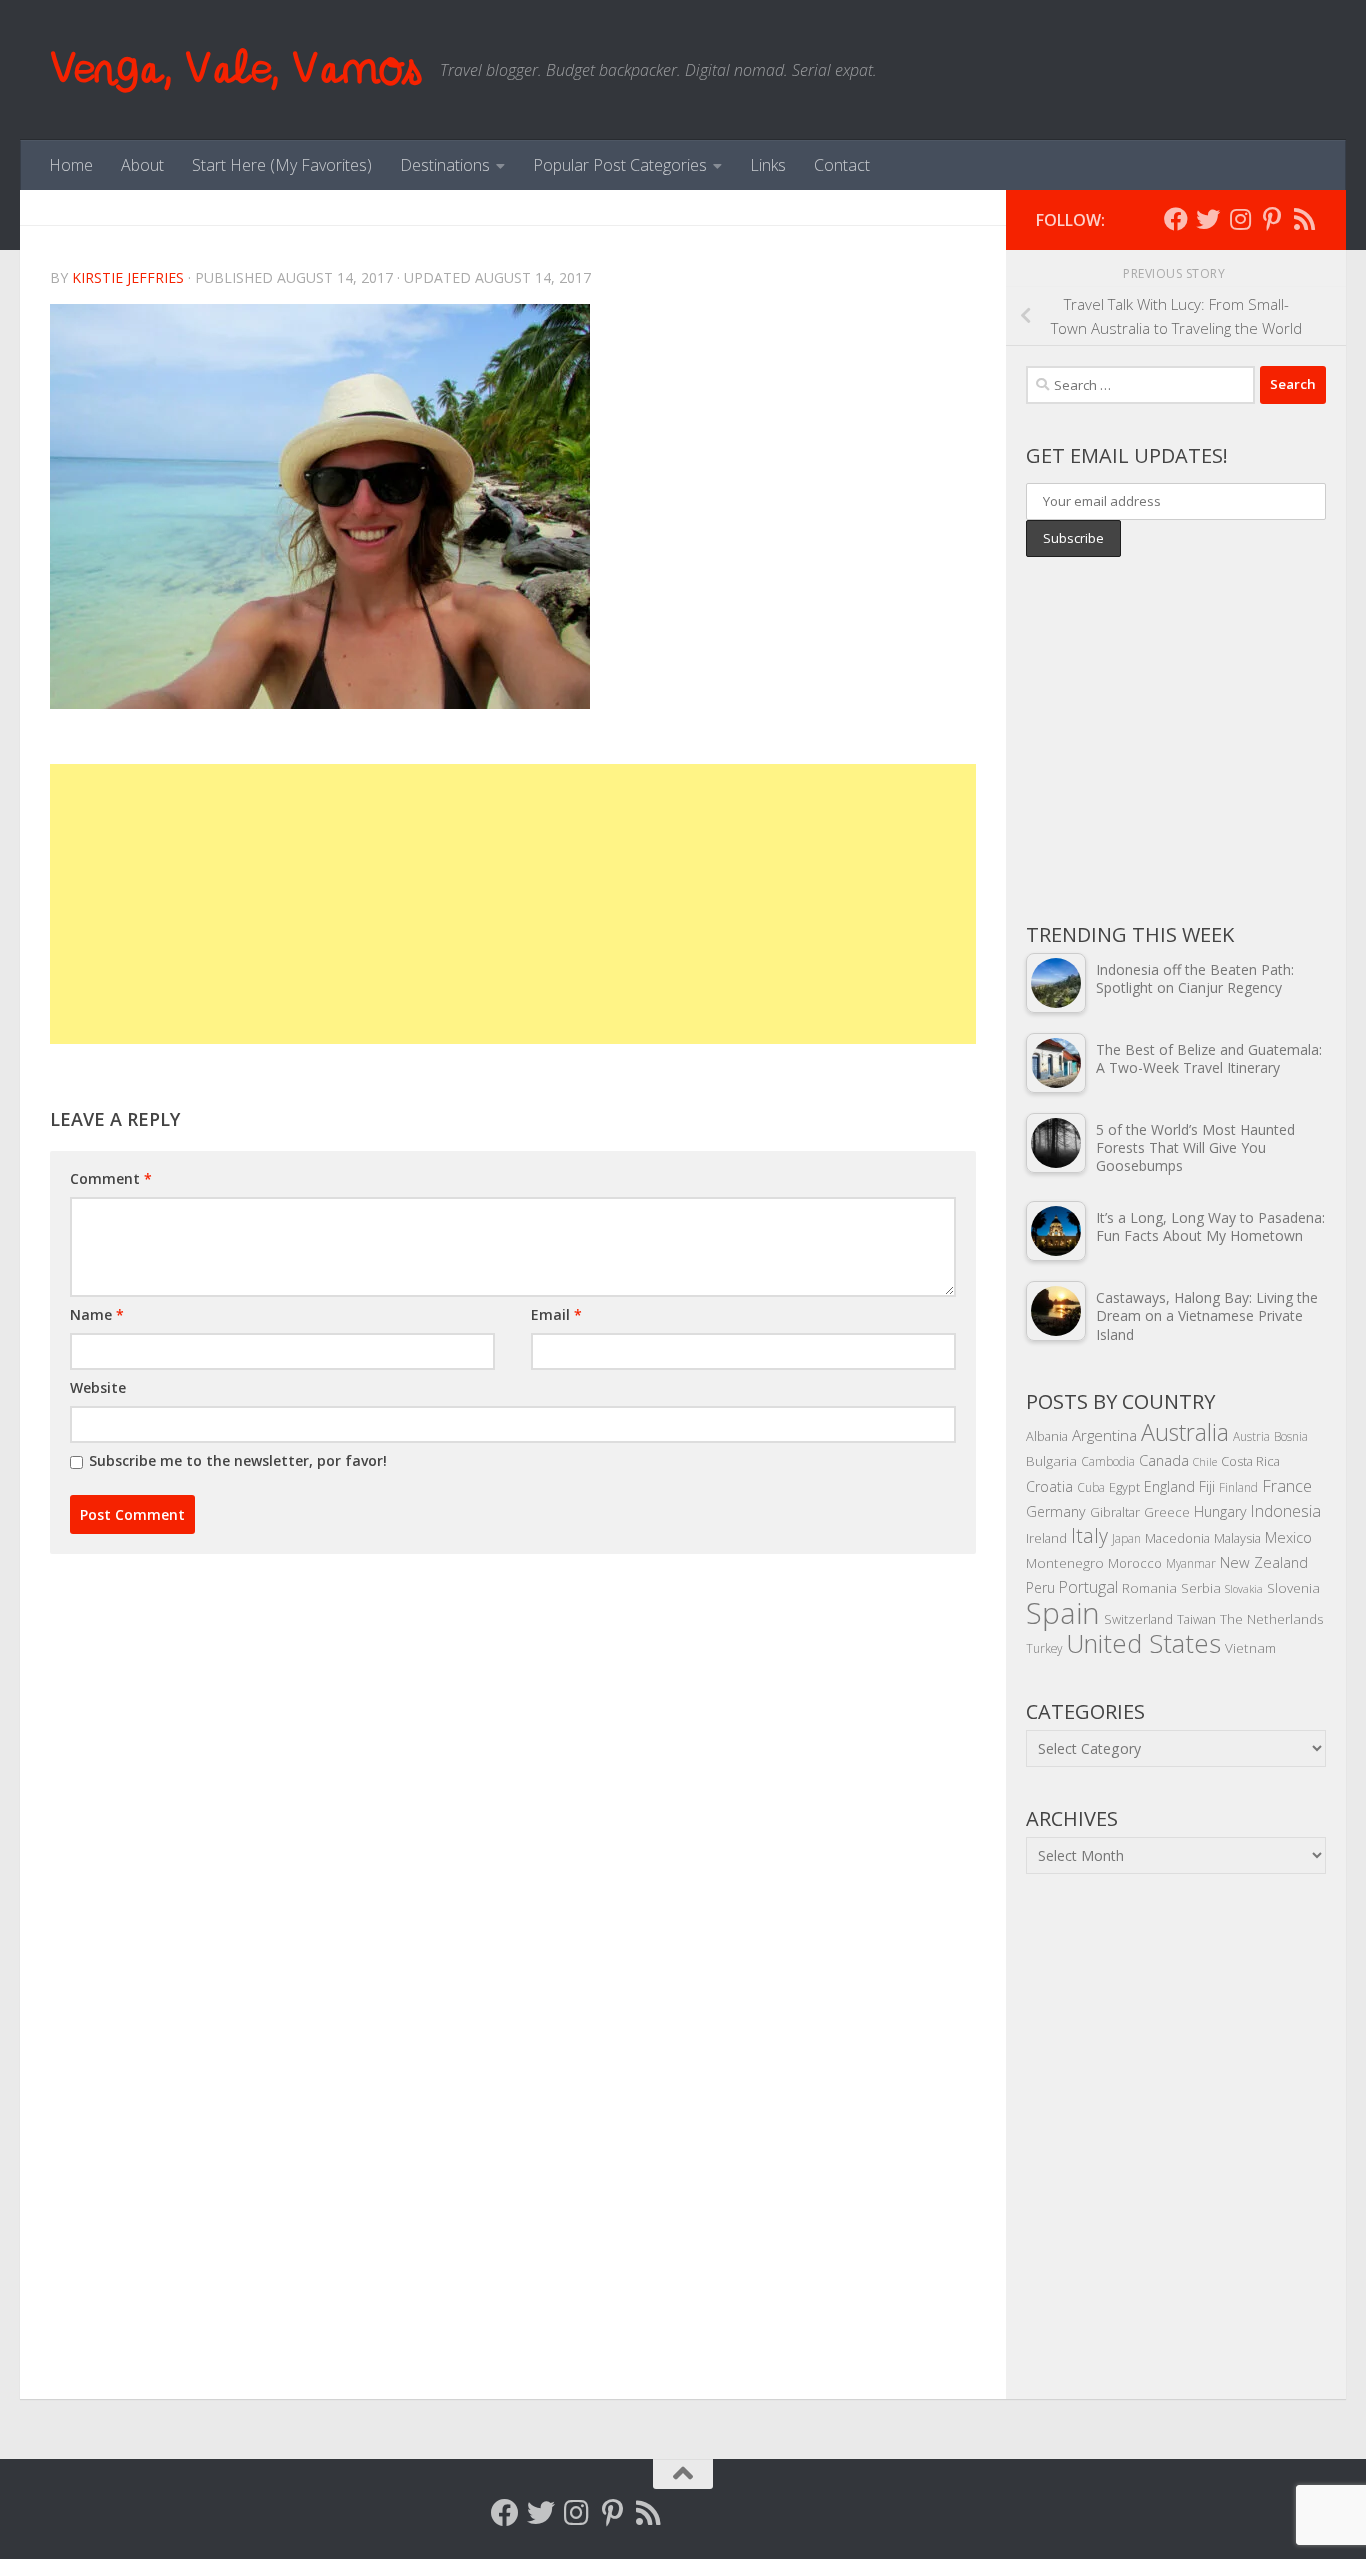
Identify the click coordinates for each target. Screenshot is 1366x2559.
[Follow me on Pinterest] (1272, 219)
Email (556, 1314)
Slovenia (1293, 1587)
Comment (111, 1178)
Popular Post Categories (620, 165)
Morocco (1135, 1563)
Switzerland (1138, 1619)
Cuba (1091, 1487)
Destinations (445, 165)
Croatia (1049, 1486)
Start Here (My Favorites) (282, 165)
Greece (1167, 1512)
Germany (1056, 1511)
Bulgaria (1051, 1460)
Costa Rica (1250, 1461)
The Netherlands (1272, 1618)
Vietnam (1250, 1647)
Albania (1047, 1436)
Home (71, 165)
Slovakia (1244, 1589)
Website (98, 1387)
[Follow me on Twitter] (1208, 219)
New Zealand (1264, 1562)
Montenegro (1065, 1562)
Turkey (1044, 1648)
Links (768, 165)
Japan (1126, 1538)
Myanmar (1191, 1563)
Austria (1251, 1436)
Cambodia (1108, 1461)
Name (97, 1314)
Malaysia (1237, 1538)
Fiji (1207, 1486)
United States (1143, 1643)
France (1287, 1486)
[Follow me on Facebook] (1176, 219)
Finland (1238, 1487)
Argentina (1104, 1435)
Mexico (1288, 1537)
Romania (1149, 1587)
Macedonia (1177, 1538)
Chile (1205, 1462)
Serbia (1201, 1587)
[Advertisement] (513, 904)
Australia (1185, 1432)
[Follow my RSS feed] (1304, 219)
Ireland (1046, 1538)
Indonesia (1286, 1511)
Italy (1089, 1535)
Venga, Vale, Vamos (235, 69)
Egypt (1124, 1487)
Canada (1164, 1460)
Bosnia (1291, 1436)
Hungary (1220, 1511)
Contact (842, 165)
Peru (1040, 1587)
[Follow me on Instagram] (1240, 219)
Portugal (1088, 1587)
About (142, 165)
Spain (1063, 1613)
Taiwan (1196, 1619)
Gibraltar (1115, 1512)
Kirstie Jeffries (128, 277)
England (1169, 1486)
